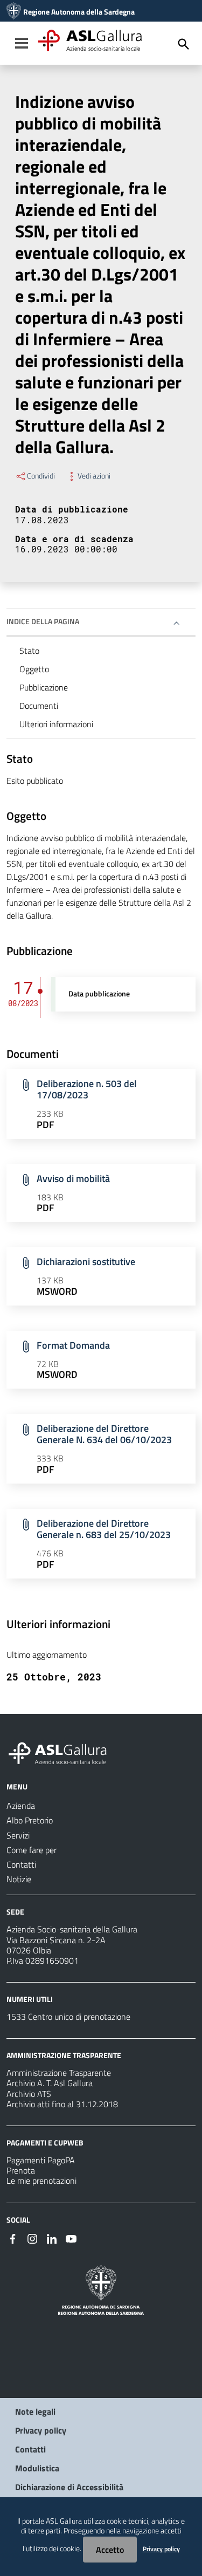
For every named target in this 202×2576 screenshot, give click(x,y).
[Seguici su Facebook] (13, 2238)
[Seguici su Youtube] (71, 2238)
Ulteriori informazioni (56, 724)
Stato (29, 651)
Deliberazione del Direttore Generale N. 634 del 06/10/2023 (104, 1434)
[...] (62, 1752)
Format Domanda (73, 1345)
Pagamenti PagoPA (41, 2160)
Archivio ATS (29, 2094)
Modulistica (37, 2468)
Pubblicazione (44, 687)
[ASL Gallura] (14, 12)
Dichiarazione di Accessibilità (69, 2487)
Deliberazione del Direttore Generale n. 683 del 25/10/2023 (104, 1529)
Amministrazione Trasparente (59, 2073)
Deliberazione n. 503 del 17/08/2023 (87, 1089)
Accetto (110, 2550)
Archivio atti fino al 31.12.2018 (62, 2104)
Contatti (30, 2449)
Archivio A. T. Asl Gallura (50, 2083)
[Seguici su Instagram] (32, 2238)
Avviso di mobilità (73, 1178)
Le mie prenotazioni (41, 2181)
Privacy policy (41, 2430)
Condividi (41, 476)
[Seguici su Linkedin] (52, 2238)
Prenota (21, 2170)
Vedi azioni (94, 476)
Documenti (39, 706)
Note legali (35, 2411)
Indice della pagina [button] (43, 621)
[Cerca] (184, 44)
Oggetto (34, 669)
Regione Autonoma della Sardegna (79, 12)
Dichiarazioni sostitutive (86, 1262)
